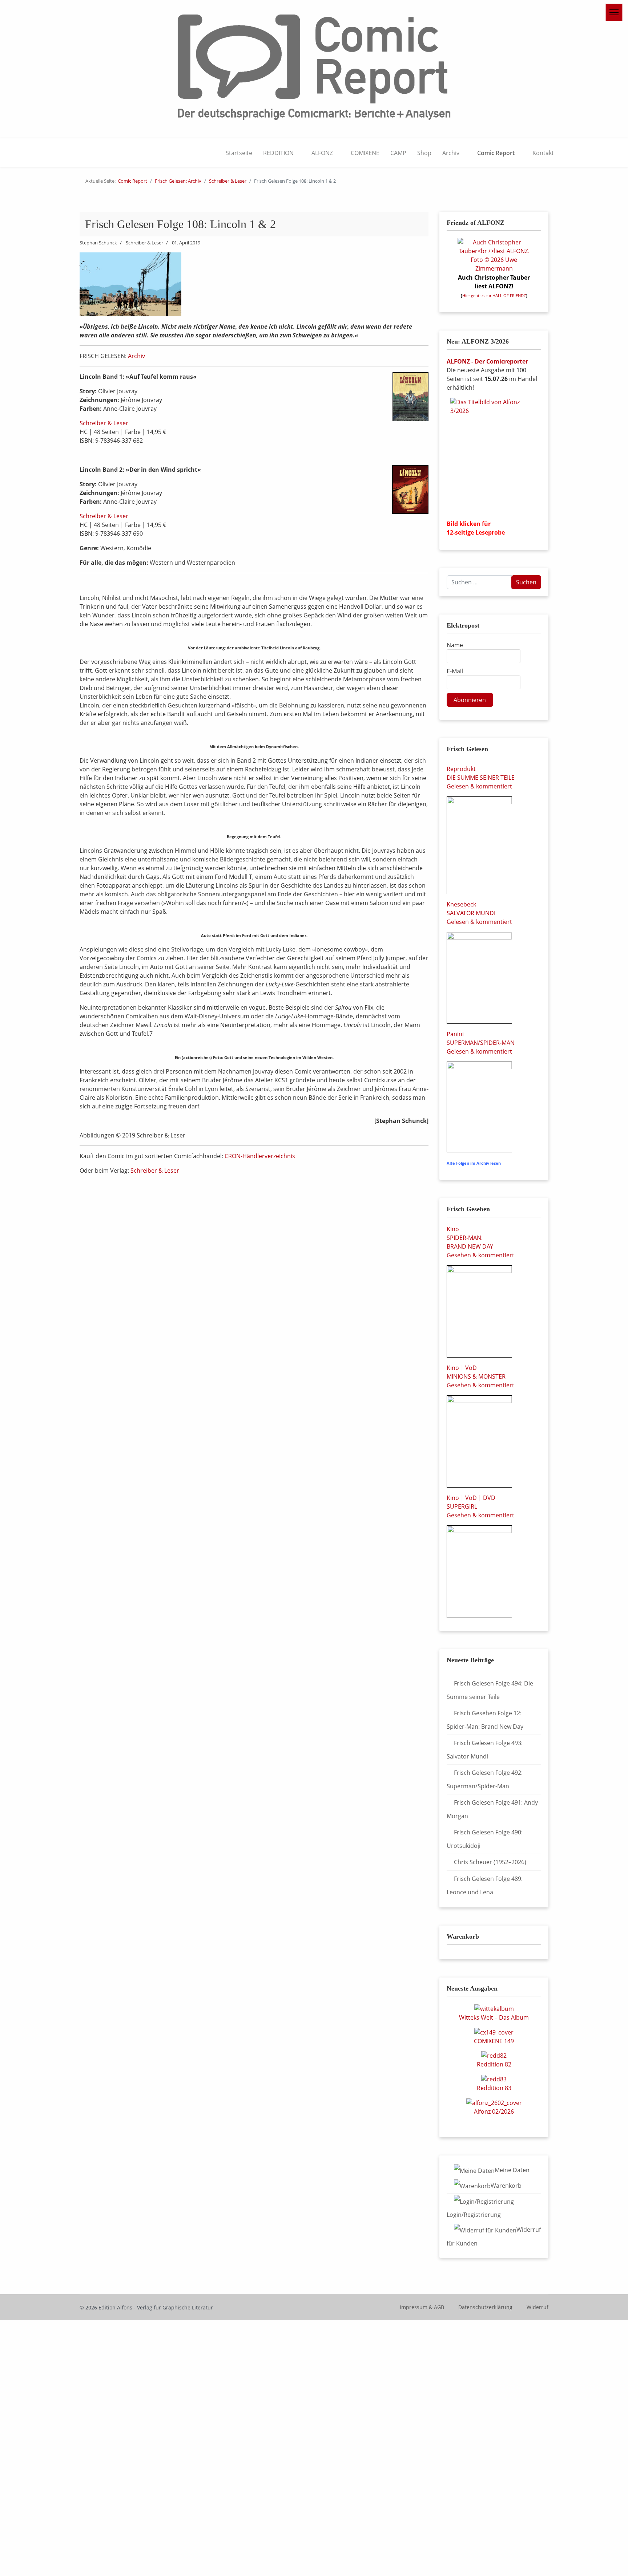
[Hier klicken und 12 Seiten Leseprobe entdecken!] (494, 456)
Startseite (239, 153)
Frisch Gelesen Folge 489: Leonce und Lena (485, 1885)
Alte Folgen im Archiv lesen (474, 1163)
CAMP (398, 153)
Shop (424, 153)
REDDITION (278, 153)
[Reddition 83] (494, 2078)
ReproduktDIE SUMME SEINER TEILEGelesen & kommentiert (481, 778)
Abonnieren (470, 700)
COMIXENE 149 (494, 2041)
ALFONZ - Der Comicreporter (487, 361)
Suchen (526, 582)
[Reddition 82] (494, 2055)
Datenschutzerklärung (485, 2307)
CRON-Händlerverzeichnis (260, 1156)
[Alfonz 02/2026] (494, 2102)
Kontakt (543, 153)
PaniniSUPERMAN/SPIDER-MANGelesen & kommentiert (481, 1043)
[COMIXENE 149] (494, 2032)
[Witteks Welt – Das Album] (494, 2008)
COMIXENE (365, 153)
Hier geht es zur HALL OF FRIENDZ (494, 296)
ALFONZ (322, 153)
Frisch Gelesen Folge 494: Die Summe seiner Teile (490, 1690)
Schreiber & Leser (104, 423)
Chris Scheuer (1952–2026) (490, 1862)
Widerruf (538, 2307)
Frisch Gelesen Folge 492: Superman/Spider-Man (485, 1779)
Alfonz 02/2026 (494, 2111)
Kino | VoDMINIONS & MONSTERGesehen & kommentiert (480, 1376)
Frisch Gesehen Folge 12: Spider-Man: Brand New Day (485, 1720)
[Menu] (614, 12)
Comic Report (496, 153)
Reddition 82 (494, 2064)
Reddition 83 (494, 2088)
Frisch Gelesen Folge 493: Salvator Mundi (485, 1750)
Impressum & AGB (422, 2307)
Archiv (451, 153)
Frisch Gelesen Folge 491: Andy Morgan (492, 1809)
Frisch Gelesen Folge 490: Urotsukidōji (485, 1839)
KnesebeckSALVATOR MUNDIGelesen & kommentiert (479, 913)
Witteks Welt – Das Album (494, 2017)
